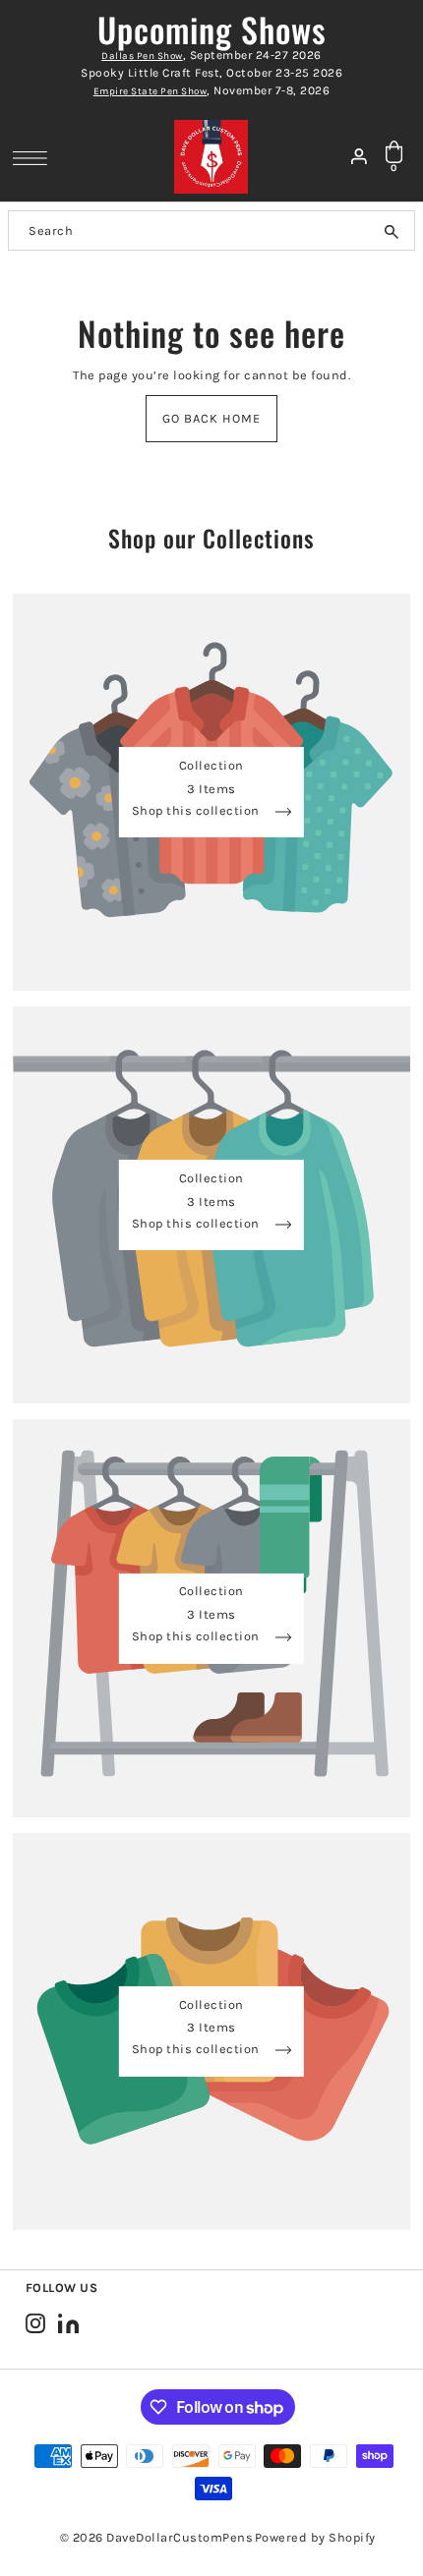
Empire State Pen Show (151, 91)
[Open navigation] (35, 157)
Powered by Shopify (315, 2537)
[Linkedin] (68, 2323)
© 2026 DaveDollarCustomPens (157, 2537)
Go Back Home (211, 418)
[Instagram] (35, 2323)
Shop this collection (198, 811)
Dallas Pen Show (142, 56)
